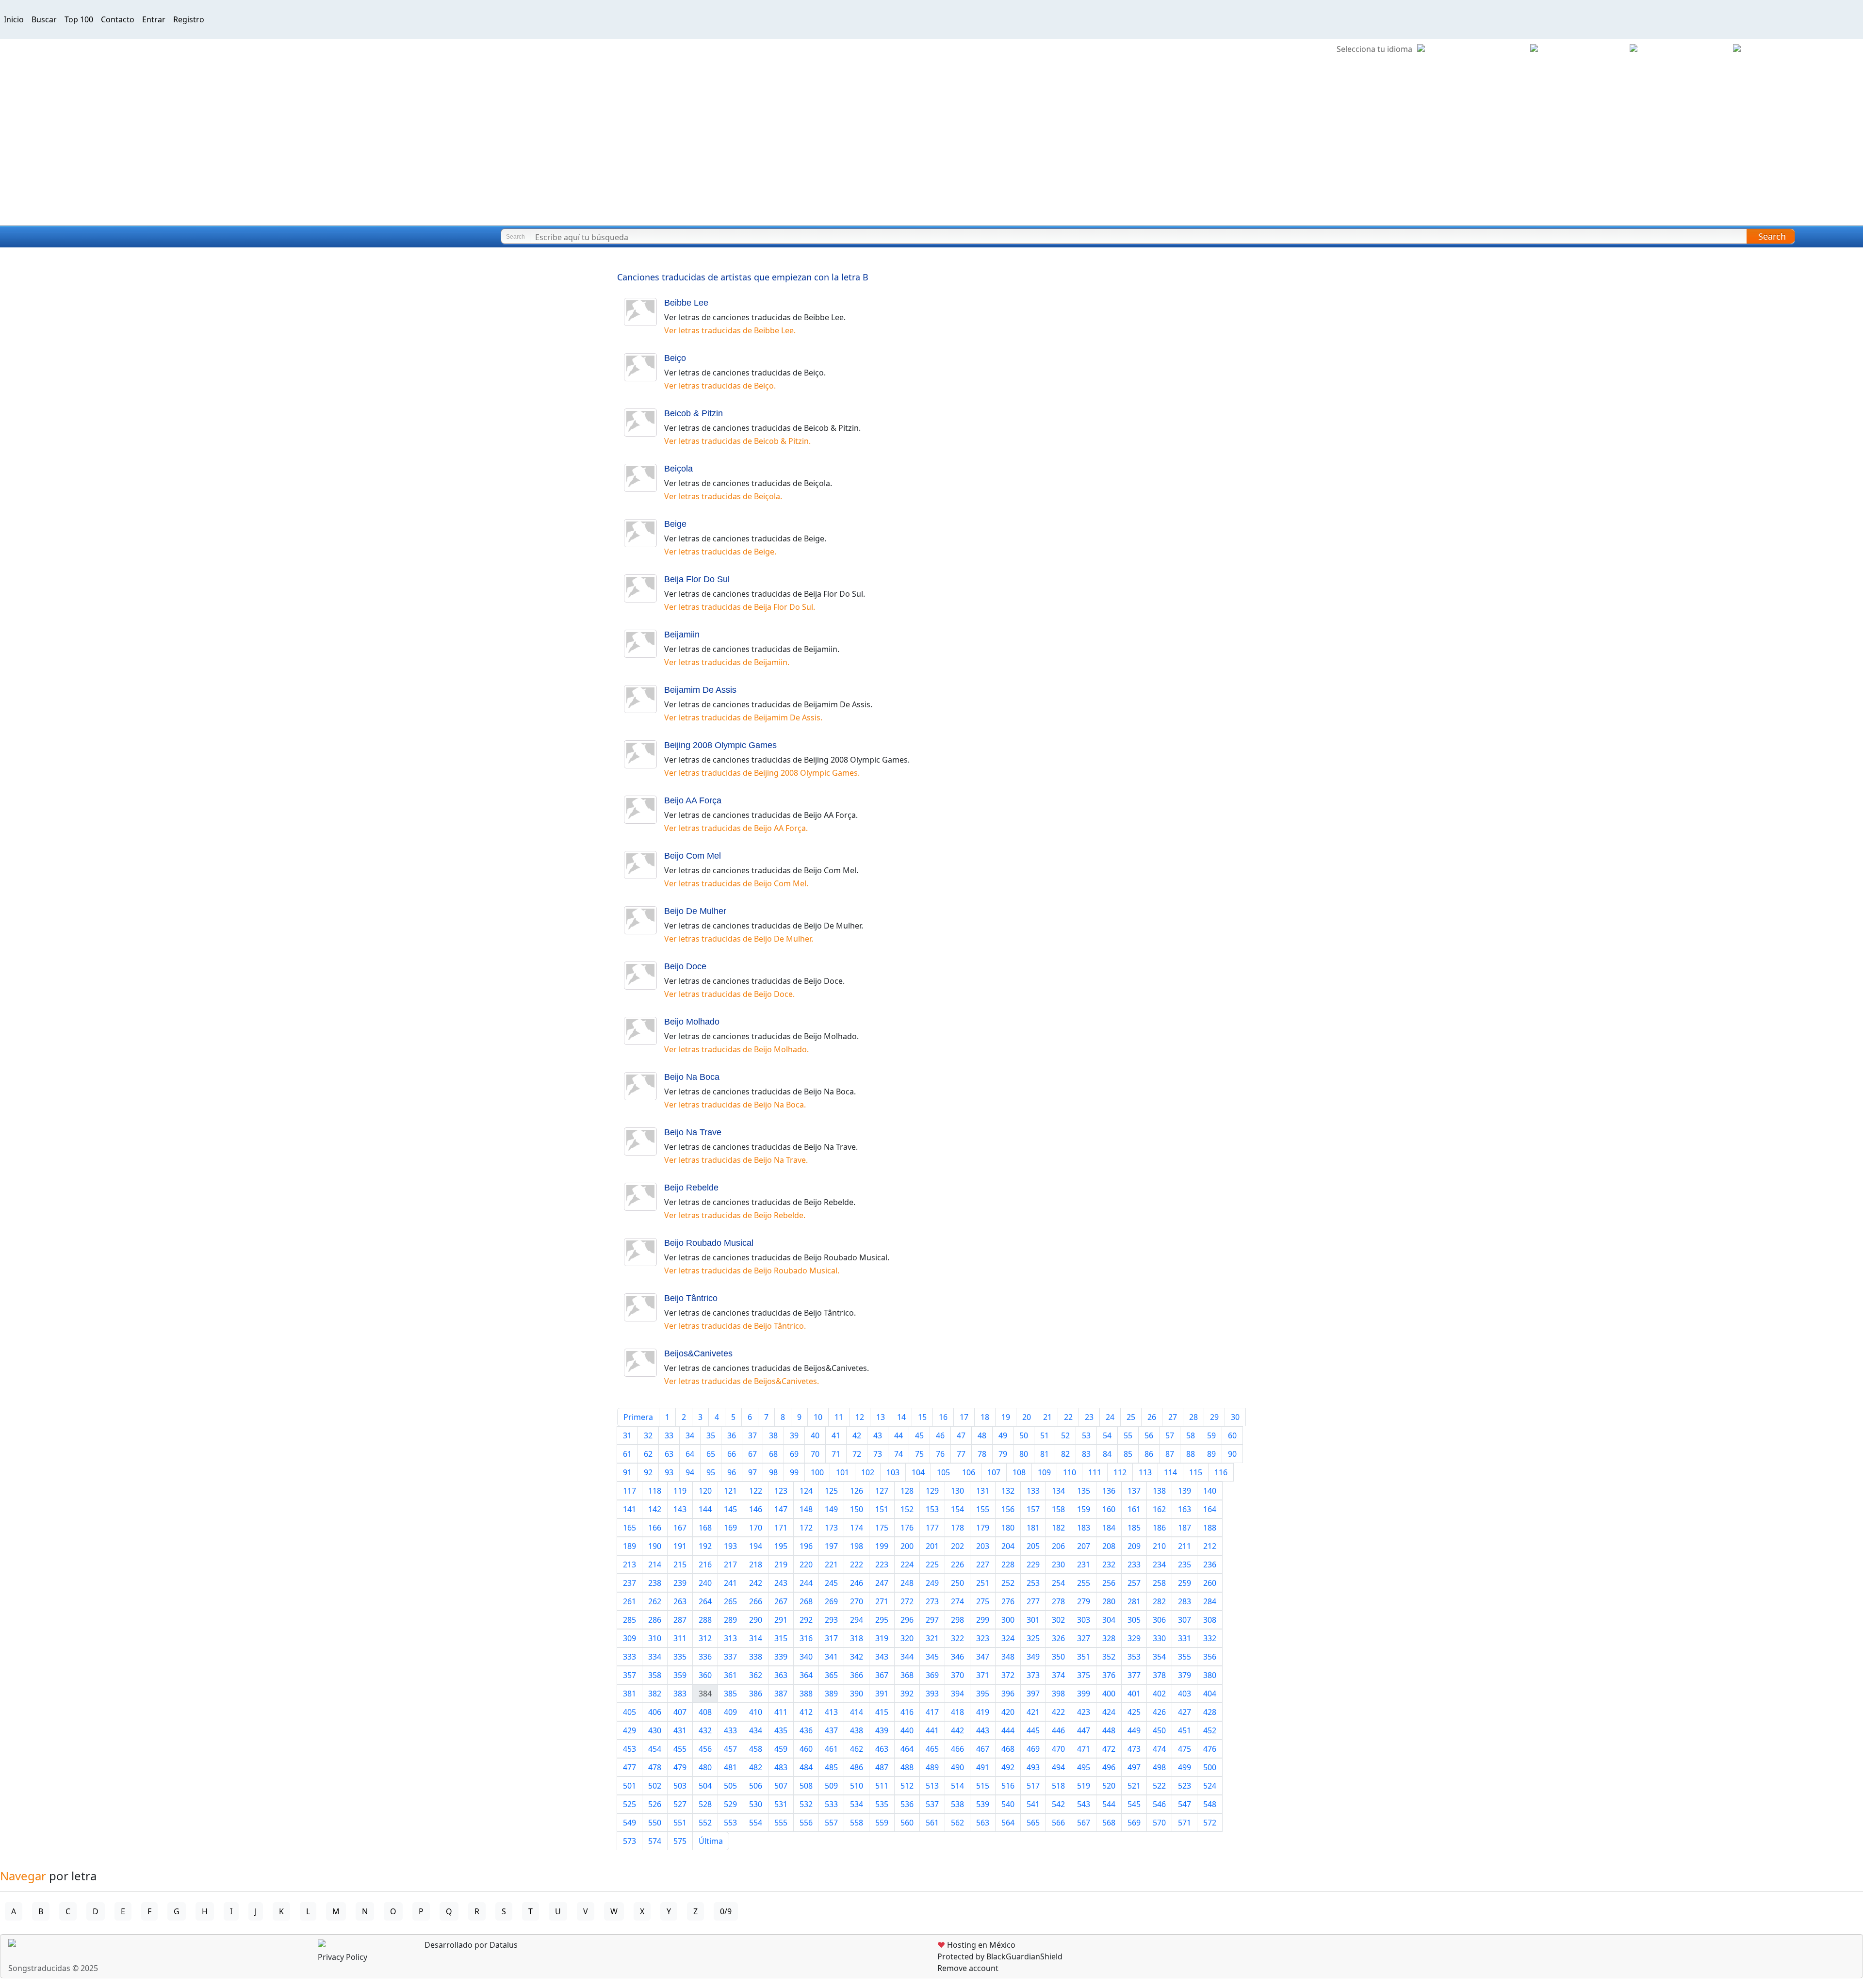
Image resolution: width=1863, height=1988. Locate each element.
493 (1033, 1767)
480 (705, 1767)
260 (1210, 1583)
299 (983, 1620)
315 (781, 1638)
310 (655, 1638)
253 (1033, 1583)
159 (1084, 1509)
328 (1109, 1638)
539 (983, 1804)
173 (831, 1528)
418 (957, 1712)
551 (680, 1823)
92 (648, 1472)
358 (655, 1675)
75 (919, 1454)
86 (1149, 1454)
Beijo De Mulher (695, 911)
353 (1134, 1657)
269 (831, 1601)
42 (857, 1435)
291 (781, 1620)
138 (1159, 1491)
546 (1159, 1804)
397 (1033, 1694)
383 (680, 1694)
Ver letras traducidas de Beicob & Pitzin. (737, 441)
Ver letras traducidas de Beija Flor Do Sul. (740, 607)
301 (1033, 1620)
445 (1033, 1730)
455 (680, 1749)
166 (655, 1528)
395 (983, 1694)
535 (882, 1804)
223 (882, 1564)
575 (680, 1841)
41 (836, 1435)
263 (680, 1601)
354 (1159, 1657)
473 (1134, 1749)
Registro (189, 19)
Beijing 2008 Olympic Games (720, 745)
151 (882, 1509)
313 (730, 1638)
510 (857, 1786)
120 (705, 1491)
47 (961, 1435)
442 (957, 1730)
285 (629, 1620)
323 (983, 1638)
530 (756, 1804)
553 (730, 1823)
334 (655, 1657)
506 (756, 1786)
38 (773, 1435)
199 (882, 1546)
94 (690, 1472)
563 (983, 1823)
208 (1109, 1546)
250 (957, 1583)
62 (648, 1454)
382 (655, 1694)
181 (1033, 1528)
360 (705, 1675)
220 (806, 1564)
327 (1084, 1638)
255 (1084, 1583)
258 (1159, 1583)
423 (1084, 1712)
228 (1008, 1564)
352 (1109, 1657)
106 (969, 1472)
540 (1008, 1804)
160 (1109, 1509)
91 (627, 1472)
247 (882, 1583)
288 (705, 1620)
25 (1131, 1417)
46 (940, 1435)
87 (1170, 1454)
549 (629, 1823)
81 (1045, 1454)
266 (756, 1601)
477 (629, 1767)
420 (1008, 1712)
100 (817, 1472)
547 (1185, 1804)
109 (1044, 1472)
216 (705, 1564)
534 (857, 1804)
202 (957, 1546)
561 (932, 1823)
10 (818, 1417)
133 (1033, 1491)
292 (806, 1620)
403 (1185, 1694)
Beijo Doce (685, 966)
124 (806, 1491)
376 (1109, 1675)
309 (629, 1638)
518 (1058, 1786)
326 (1058, 1638)
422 (1058, 1712)
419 (983, 1712)
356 (1210, 1657)
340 (806, 1657)
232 (1109, 1564)
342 (857, 1657)
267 (781, 1601)
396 (1008, 1694)
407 (680, 1712)
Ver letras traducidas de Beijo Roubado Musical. (752, 1271)
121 (730, 1491)
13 (881, 1417)
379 (1185, 1675)
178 (957, 1528)
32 (648, 1435)
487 (882, 1767)
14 (901, 1417)
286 (655, 1620)
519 (1084, 1786)
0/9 (726, 1911)
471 (1084, 1749)
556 (806, 1823)
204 (1008, 1546)
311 (680, 1638)
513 (932, 1786)
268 (806, 1601)
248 (907, 1583)
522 (1159, 1786)
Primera (638, 1417)
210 (1159, 1546)
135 (1084, 1491)
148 (806, 1509)
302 (1058, 1620)
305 (1134, 1620)
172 (806, 1528)
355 (1185, 1657)
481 (730, 1767)
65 (711, 1454)
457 (730, 1749)
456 (705, 1749)
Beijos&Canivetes (698, 1353)
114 (1170, 1472)
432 (705, 1730)
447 (1084, 1730)
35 (711, 1435)
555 (781, 1823)
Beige (675, 524)
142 (655, 1509)
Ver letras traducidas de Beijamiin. (727, 662)
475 (1185, 1749)
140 (1210, 1491)
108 (1019, 1472)
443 (983, 1730)
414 (857, 1712)
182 (1058, 1528)
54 (1107, 1435)
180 (1008, 1528)
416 (907, 1712)
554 (756, 1823)
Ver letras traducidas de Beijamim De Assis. (743, 717)
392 (907, 1694)
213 (629, 1564)
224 (907, 1564)
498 (1159, 1767)
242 (756, 1583)
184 (1109, 1528)
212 (1210, 1546)
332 (1210, 1638)
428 (1210, 1712)
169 (730, 1528)
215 (680, 1564)
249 (932, 1583)
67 (752, 1454)
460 (806, 1749)
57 (1170, 1435)
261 (629, 1601)
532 (806, 1804)
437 (831, 1730)
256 (1109, 1583)
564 (1008, 1823)
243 (781, 1583)
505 (730, 1786)
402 (1159, 1694)
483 (781, 1767)
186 (1159, 1528)
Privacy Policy (343, 1957)
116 (1221, 1472)
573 (629, 1841)
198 (857, 1546)
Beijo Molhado (692, 1022)
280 (1109, 1601)
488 (907, 1767)
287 (680, 1620)
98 (773, 1472)
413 (831, 1712)
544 (1109, 1804)
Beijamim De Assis (700, 690)
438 (857, 1730)
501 (629, 1786)
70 (815, 1454)
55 (1128, 1435)
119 (680, 1491)
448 (1109, 1730)
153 (932, 1509)
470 (1058, 1749)
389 (831, 1694)
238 (655, 1583)
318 (857, 1638)
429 (629, 1730)
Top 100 (79, 19)
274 (957, 1601)
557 (831, 1823)
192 (705, 1546)
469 (1033, 1749)
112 (1120, 1472)
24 (1110, 1417)
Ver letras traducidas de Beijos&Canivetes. (742, 1381)
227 (983, 1564)
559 (882, 1823)
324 (1008, 1638)
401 (1134, 1694)
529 (730, 1804)
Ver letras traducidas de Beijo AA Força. (736, 828)
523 (1185, 1786)
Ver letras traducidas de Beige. (720, 552)
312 (705, 1638)
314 (756, 1638)
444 (1008, 1730)
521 (1134, 1786)
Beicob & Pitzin (694, 413)
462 (857, 1749)
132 (1008, 1491)
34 (690, 1435)
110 (1070, 1472)
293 (831, 1620)
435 (781, 1730)
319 (882, 1638)
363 (781, 1675)
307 (1185, 1620)
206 (1058, 1546)
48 (982, 1435)
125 (831, 1491)
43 (878, 1435)
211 (1185, 1546)
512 (907, 1786)
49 (1003, 1435)
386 (756, 1694)
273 (932, 1601)
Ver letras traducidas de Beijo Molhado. (736, 1049)
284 (1210, 1601)
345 (932, 1657)
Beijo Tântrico (691, 1298)
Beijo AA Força (693, 800)
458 (756, 1749)
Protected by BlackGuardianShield (1000, 1956)
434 (756, 1730)
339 (781, 1657)
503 (680, 1786)
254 (1058, 1583)
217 (730, 1564)
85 (1128, 1454)
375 (1084, 1675)
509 (831, 1786)
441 (932, 1730)
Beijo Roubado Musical (709, 1243)
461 (831, 1749)
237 (629, 1583)
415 (882, 1712)
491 (983, 1767)
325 (1033, 1638)
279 (1084, 1601)
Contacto (118, 19)
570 (1159, 1823)
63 (669, 1454)
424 (1109, 1712)
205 (1033, 1546)
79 (1003, 1454)
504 (705, 1786)
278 (1058, 1601)
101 (842, 1472)
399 (1084, 1694)
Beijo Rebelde (691, 1188)
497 (1134, 1767)
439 (882, 1730)
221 (831, 1564)
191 (680, 1546)
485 (831, 1767)
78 (982, 1454)
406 (655, 1712)
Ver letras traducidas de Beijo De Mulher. (739, 939)
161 (1134, 1509)
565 (1033, 1823)
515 (983, 1786)
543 (1084, 1804)
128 (907, 1491)
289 (730, 1620)
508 (806, 1786)
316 (806, 1638)
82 (1065, 1454)
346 (957, 1657)
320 (907, 1638)
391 (882, 1694)
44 (899, 1435)
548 (1210, 1804)
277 (1033, 1601)
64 (690, 1454)
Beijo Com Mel (693, 856)
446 (1058, 1730)
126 (857, 1491)
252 (1008, 1583)
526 (655, 1804)
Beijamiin (682, 635)
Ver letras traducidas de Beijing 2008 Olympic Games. (762, 773)
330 (1159, 1638)
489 (932, 1767)
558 (857, 1823)
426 (1159, 1712)
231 (1084, 1564)
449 (1134, 1730)
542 (1058, 1804)
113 (1145, 1472)
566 (1058, 1823)
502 (655, 1786)
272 (907, 1601)
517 (1033, 1786)
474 (1159, 1749)
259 (1185, 1583)
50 (1024, 1435)
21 (1047, 1417)
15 (922, 1417)
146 (756, 1509)
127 (882, 1491)
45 (919, 1435)
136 (1109, 1491)
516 (1008, 1786)
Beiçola (678, 469)
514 (957, 1786)
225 (932, 1564)
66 (732, 1454)
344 (907, 1657)
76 (940, 1454)
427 (1185, 1712)
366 (857, 1675)
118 (655, 1491)
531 (781, 1804)
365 (831, 1675)
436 (806, 1730)
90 (1232, 1454)
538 (957, 1804)
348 (1008, 1657)
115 (1196, 1472)
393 (932, 1694)
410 (756, 1712)
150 (857, 1509)
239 (680, 1583)
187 (1185, 1528)
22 (1068, 1417)
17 (964, 1417)
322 (957, 1638)
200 (907, 1546)
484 (806, 1767)
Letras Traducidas (65, 237)
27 (1173, 1417)
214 (655, 1564)
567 (1084, 1823)
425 (1134, 1712)
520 (1109, 1786)
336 (705, 1657)
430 (655, 1730)
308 (1210, 1620)
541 (1033, 1804)
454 (655, 1749)
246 (857, 1583)
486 (857, 1767)
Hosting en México (976, 1945)
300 (1008, 1620)
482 (756, 1767)
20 (1027, 1417)
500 (1210, 1767)
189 (629, 1546)
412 (806, 1712)
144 (705, 1509)
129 (932, 1491)
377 (1134, 1675)
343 (882, 1657)
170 (756, 1528)
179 (983, 1528)
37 (752, 1435)
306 (1159, 1620)
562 (957, 1823)
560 (907, 1823)
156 (1008, 1509)
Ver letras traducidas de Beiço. (720, 386)
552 (705, 1823)
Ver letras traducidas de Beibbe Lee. (730, 330)
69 (794, 1454)
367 (882, 1675)
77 (961, 1454)
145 (730, 1509)
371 (983, 1675)
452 (1210, 1730)
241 (730, 1583)
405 (629, 1712)
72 (857, 1454)
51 (1045, 1435)
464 (907, 1749)
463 (882, 1749)
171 (781, 1528)
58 (1191, 1435)
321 (932, 1638)
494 (1058, 1767)
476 (1210, 1749)
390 (857, 1694)
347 (983, 1657)
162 (1159, 1509)
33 (669, 1435)
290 (756, 1620)
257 (1134, 1583)
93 (669, 1472)
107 (994, 1472)
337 (730, 1657)
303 (1084, 1620)
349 (1033, 1657)
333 (629, 1657)
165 (629, 1528)
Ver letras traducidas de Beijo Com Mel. (736, 883)
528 (705, 1804)
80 (1024, 1454)
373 (1033, 1675)
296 (907, 1620)
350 (1058, 1657)
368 (907, 1675)
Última (711, 1841)
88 (1191, 1454)
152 (907, 1509)
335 (680, 1657)
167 (680, 1528)
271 (882, 1601)
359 (680, 1675)
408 (705, 1712)
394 (957, 1694)
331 (1185, 1638)
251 (983, 1583)
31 (627, 1435)
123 (781, 1491)
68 (773, 1454)
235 (1185, 1564)
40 (815, 1435)
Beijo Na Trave (693, 1132)
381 (629, 1694)
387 (781, 1694)
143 (680, 1509)
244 (806, 1583)
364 (806, 1675)
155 (983, 1509)
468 (1008, 1749)
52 (1065, 1435)
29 (1214, 1417)
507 (781, 1786)
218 (756, 1564)
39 (794, 1435)
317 (831, 1638)
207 (1084, 1546)
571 (1185, 1823)
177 (932, 1528)
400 (1109, 1694)
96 (732, 1472)
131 (983, 1491)
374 (1058, 1675)
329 (1134, 1638)
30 (1235, 1417)
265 (730, 1601)
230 (1058, 1564)
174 (857, 1528)
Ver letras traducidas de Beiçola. (723, 496)
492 (1008, 1767)
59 (1211, 1435)
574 (655, 1841)
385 (730, 1694)
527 (680, 1804)
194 (756, 1546)
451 (1185, 1730)
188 (1210, 1528)
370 (957, 1675)
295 (882, 1620)
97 (752, 1472)
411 (781, 1712)
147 (781, 1509)
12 (860, 1417)
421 (1033, 1712)
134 (1058, 1491)
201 (932, 1546)
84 (1107, 1454)
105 (943, 1472)
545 (1134, 1804)
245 (831, 1583)
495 (1084, 1767)
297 (932, 1620)
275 (983, 1601)
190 (655, 1546)
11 (839, 1417)
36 (732, 1435)
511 (882, 1786)
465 (932, 1749)
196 (806, 1546)
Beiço (675, 358)
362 (756, 1675)
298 (957, 1620)
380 (1210, 1675)
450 (1159, 1730)
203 (983, 1546)
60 (1232, 1435)
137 (1134, 1491)
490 (957, 1767)
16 (943, 1417)
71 (836, 1454)
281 (1134, 1601)
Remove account (968, 1968)
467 (983, 1749)
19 (1006, 1417)
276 (1008, 1601)
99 (794, 1472)
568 (1109, 1823)
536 (907, 1804)
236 (1210, 1564)
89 (1211, 1454)
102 (868, 1472)
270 (857, 1601)
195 (781, 1546)
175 (882, 1528)
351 (1084, 1657)
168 (705, 1528)
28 (1193, 1417)
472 (1109, 1749)
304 (1109, 1620)
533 (831, 1804)
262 (655, 1601)
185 (1134, 1528)
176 (907, 1528)
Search (1772, 236)
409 (730, 1712)
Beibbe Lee (686, 303)
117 (629, 1491)
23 (1089, 1417)
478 (655, 1767)
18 (985, 1417)
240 (705, 1583)
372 (1008, 1675)
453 (629, 1749)
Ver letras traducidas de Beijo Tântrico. (735, 1326)
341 (831, 1657)
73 (878, 1454)
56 (1149, 1435)
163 (1185, 1509)
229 (1033, 1564)
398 (1058, 1694)
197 (831, 1546)
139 (1185, 1491)
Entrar (154, 19)
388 (806, 1694)
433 (730, 1730)
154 (957, 1509)
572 (1210, 1823)
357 (629, 1675)
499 (1185, 1767)
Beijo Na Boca (692, 1077)
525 (629, 1804)
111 (1095, 1472)
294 (857, 1620)
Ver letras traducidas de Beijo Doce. (729, 994)
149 (831, 1509)
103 (893, 1472)
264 (705, 1601)
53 (1086, 1435)
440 (907, 1730)
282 (1159, 1601)
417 (932, 1712)
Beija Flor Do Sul (697, 579)
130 (957, 1491)
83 (1086, 1454)
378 (1159, 1675)
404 (1210, 1694)
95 (711, 1472)
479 (680, 1767)
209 (1134, 1546)
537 (932, 1804)
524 (1210, 1786)
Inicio (14, 19)
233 (1134, 1564)
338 (756, 1657)
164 (1210, 1509)
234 (1159, 1564)
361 (730, 1675)
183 (1084, 1528)
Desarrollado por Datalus (470, 1945)
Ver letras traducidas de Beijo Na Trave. (736, 1160)
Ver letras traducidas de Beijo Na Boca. (735, 1105)
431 (680, 1730)
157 (1033, 1509)
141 (629, 1509)
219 (781, 1564)
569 (1134, 1823)
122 (756, 1491)
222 (857, 1564)
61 (627, 1454)
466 (957, 1749)
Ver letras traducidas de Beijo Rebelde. (735, 1215)
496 (1109, 1767)
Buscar (44, 19)
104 (918, 1472)
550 (655, 1823)
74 (899, 1454)
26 (1152, 1417)
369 (932, 1675)
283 (1185, 1601)
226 (957, 1564)
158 (1058, 1509)
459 (781, 1749)
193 (730, 1546)
